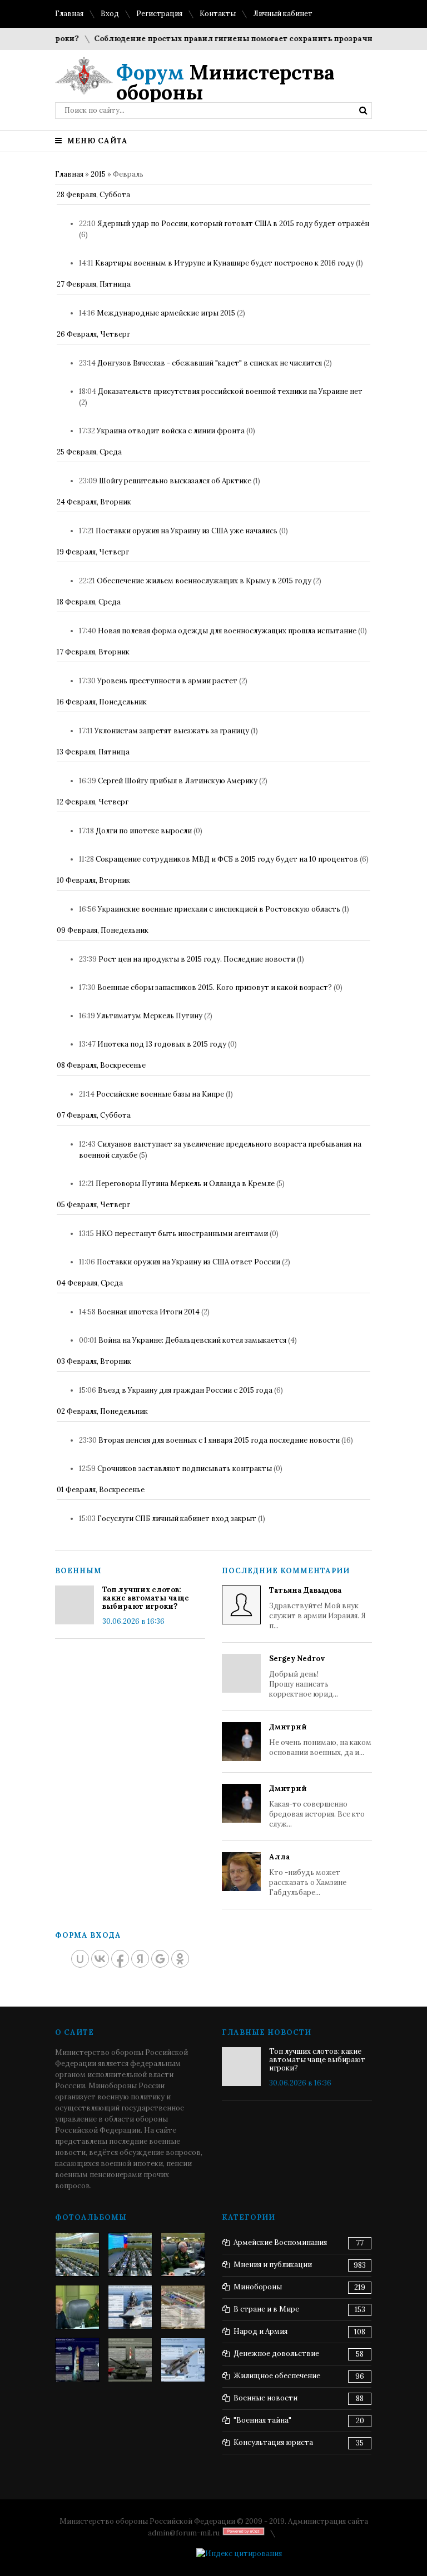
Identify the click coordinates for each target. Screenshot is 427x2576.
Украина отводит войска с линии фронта (171, 431)
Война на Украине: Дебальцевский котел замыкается (192, 1340)
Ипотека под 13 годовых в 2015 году (162, 1044)
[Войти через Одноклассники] (180, 1959)
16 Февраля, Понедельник (102, 702)
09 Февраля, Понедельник (103, 930)
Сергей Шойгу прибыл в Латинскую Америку (178, 781)
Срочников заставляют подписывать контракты (185, 1469)
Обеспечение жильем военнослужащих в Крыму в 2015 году (204, 581)
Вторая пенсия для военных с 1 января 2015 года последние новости (219, 1440)
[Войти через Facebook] (120, 1959)
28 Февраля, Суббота (93, 195)
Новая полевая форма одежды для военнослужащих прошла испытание (227, 631)
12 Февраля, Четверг (93, 802)
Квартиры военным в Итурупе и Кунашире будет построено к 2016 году (225, 263)
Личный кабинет (283, 14)
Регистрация (159, 14)
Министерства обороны (225, 82)
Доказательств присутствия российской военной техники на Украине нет (230, 391)
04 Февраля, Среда (90, 1283)
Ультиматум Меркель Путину (150, 1016)
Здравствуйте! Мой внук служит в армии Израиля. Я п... (317, 1608)
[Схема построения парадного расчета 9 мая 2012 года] (183, 2307)
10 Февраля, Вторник (93, 880)
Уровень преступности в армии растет (167, 681)
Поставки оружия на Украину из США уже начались (187, 531)
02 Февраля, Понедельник (102, 1411)
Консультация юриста (273, 2442)
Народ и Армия (260, 2331)
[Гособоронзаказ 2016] (77, 2307)
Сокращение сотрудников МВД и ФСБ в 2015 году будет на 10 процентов (227, 859)
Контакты (218, 14)
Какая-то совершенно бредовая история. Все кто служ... (317, 1806)
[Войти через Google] (160, 1959)
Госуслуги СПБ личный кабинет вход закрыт (177, 1519)
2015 (98, 174)
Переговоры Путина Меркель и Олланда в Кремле (185, 1184)
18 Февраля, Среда (89, 602)
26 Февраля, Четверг (93, 334)
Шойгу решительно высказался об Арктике (175, 481)
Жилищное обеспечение (277, 2376)
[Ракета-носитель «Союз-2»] (77, 2360)
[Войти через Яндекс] (140, 1959)
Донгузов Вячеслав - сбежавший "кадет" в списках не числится (210, 363)
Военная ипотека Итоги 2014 (148, 1312)
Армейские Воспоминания (280, 2242)
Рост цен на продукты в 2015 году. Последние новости (197, 959)
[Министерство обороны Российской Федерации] (77, 2254)
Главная (69, 14)
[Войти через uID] (80, 1959)
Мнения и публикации (273, 2265)
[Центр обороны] (130, 2254)
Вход (110, 14)
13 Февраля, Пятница (93, 752)
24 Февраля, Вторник (94, 502)
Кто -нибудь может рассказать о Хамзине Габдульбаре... (308, 1875)
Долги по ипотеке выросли (144, 831)
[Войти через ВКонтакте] (100, 1959)
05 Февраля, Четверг (93, 1205)
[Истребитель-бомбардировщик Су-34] (183, 2360)
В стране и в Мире (266, 2309)
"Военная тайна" (262, 2420)
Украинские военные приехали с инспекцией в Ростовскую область (219, 909)
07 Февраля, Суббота (94, 1115)
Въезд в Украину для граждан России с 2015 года (185, 1390)
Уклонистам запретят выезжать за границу (172, 731)
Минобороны (258, 2287)
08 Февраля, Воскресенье (101, 1065)
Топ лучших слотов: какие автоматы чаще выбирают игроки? (146, 1598)
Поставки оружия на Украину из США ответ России (188, 1262)
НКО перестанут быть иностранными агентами (182, 1234)
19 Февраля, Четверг (93, 552)
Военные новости (265, 2398)
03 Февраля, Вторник (94, 1361)
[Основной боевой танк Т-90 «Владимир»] (130, 2360)
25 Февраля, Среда (89, 452)
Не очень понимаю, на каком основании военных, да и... (320, 1740)
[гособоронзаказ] (183, 2254)
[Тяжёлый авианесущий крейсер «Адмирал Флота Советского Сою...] (130, 2307)
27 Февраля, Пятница (94, 284)
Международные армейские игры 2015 (166, 313)
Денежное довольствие (276, 2354)
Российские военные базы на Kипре (160, 1094)
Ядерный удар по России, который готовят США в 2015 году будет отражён (233, 224)
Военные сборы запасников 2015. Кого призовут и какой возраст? (215, 987)
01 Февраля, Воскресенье (101, 1490)
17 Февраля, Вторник (93, 652)
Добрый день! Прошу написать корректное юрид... (304, 1676)
